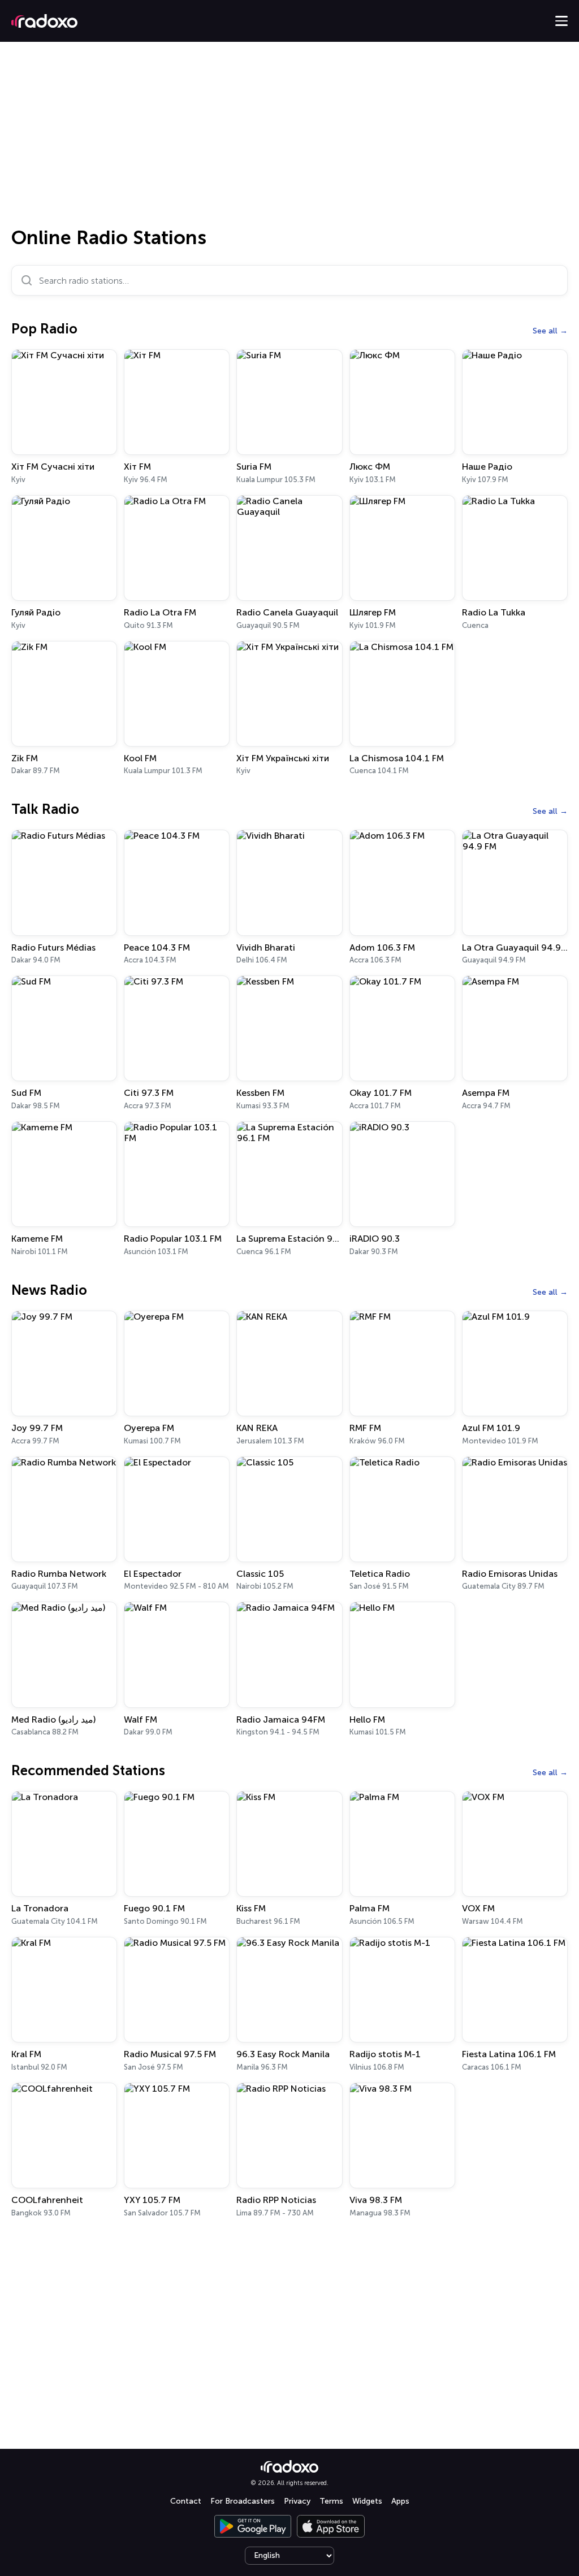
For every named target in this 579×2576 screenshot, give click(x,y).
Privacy (297, 2501)
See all (545, 331)
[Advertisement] (289, 138)
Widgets (367, 2501)
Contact (186, 2501)
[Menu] (561, 21)
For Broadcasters (243, 2501)
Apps (400, 2501)
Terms (331, 2501)
